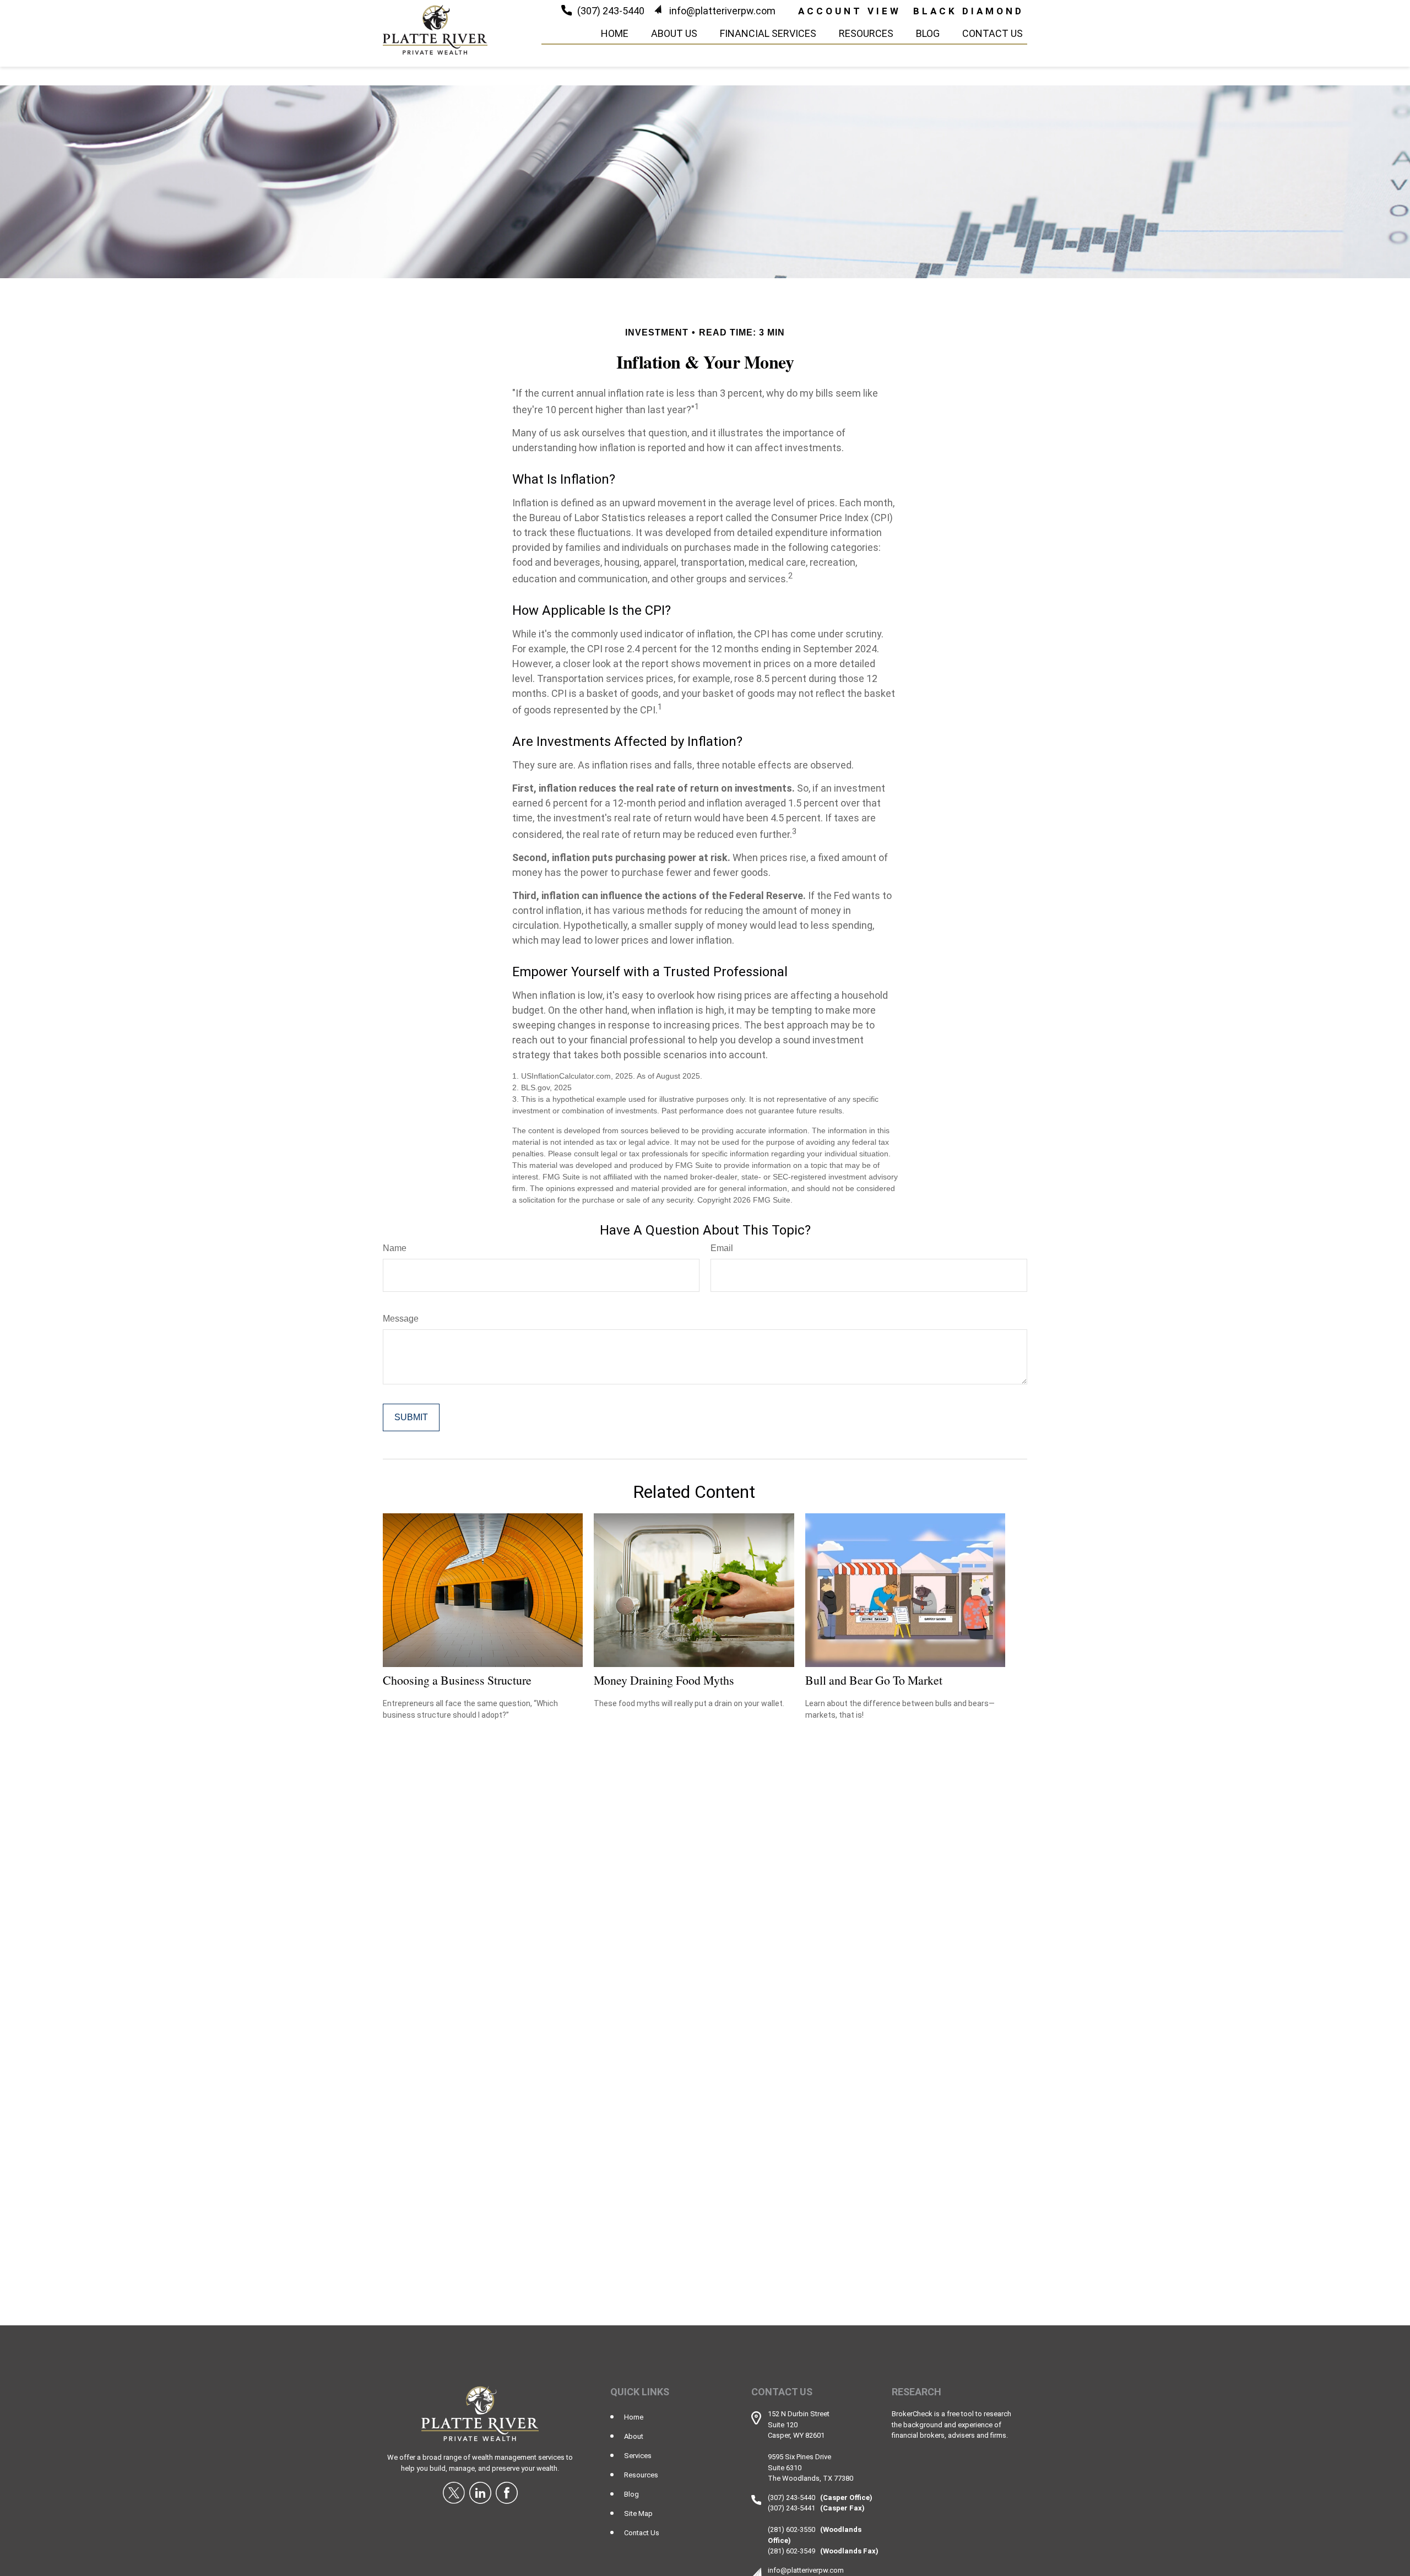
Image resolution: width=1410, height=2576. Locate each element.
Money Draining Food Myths (664, 1680)
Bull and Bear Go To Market (874, 1680)
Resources (641, 2475)
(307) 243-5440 (611, 11)
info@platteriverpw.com (722, 11)
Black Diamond (969, 11)
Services (638, 2456)
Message (401, 1319)
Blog (631, 2494)
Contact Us (642, 2533)
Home (634, 2417)
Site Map (638, 2513)
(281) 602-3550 (791, 2529)
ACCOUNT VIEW (850, 11)
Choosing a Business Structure (457, 1680)
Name (395, 1248)
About (634, 2436)
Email (722, 1248)
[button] (615, 33)
